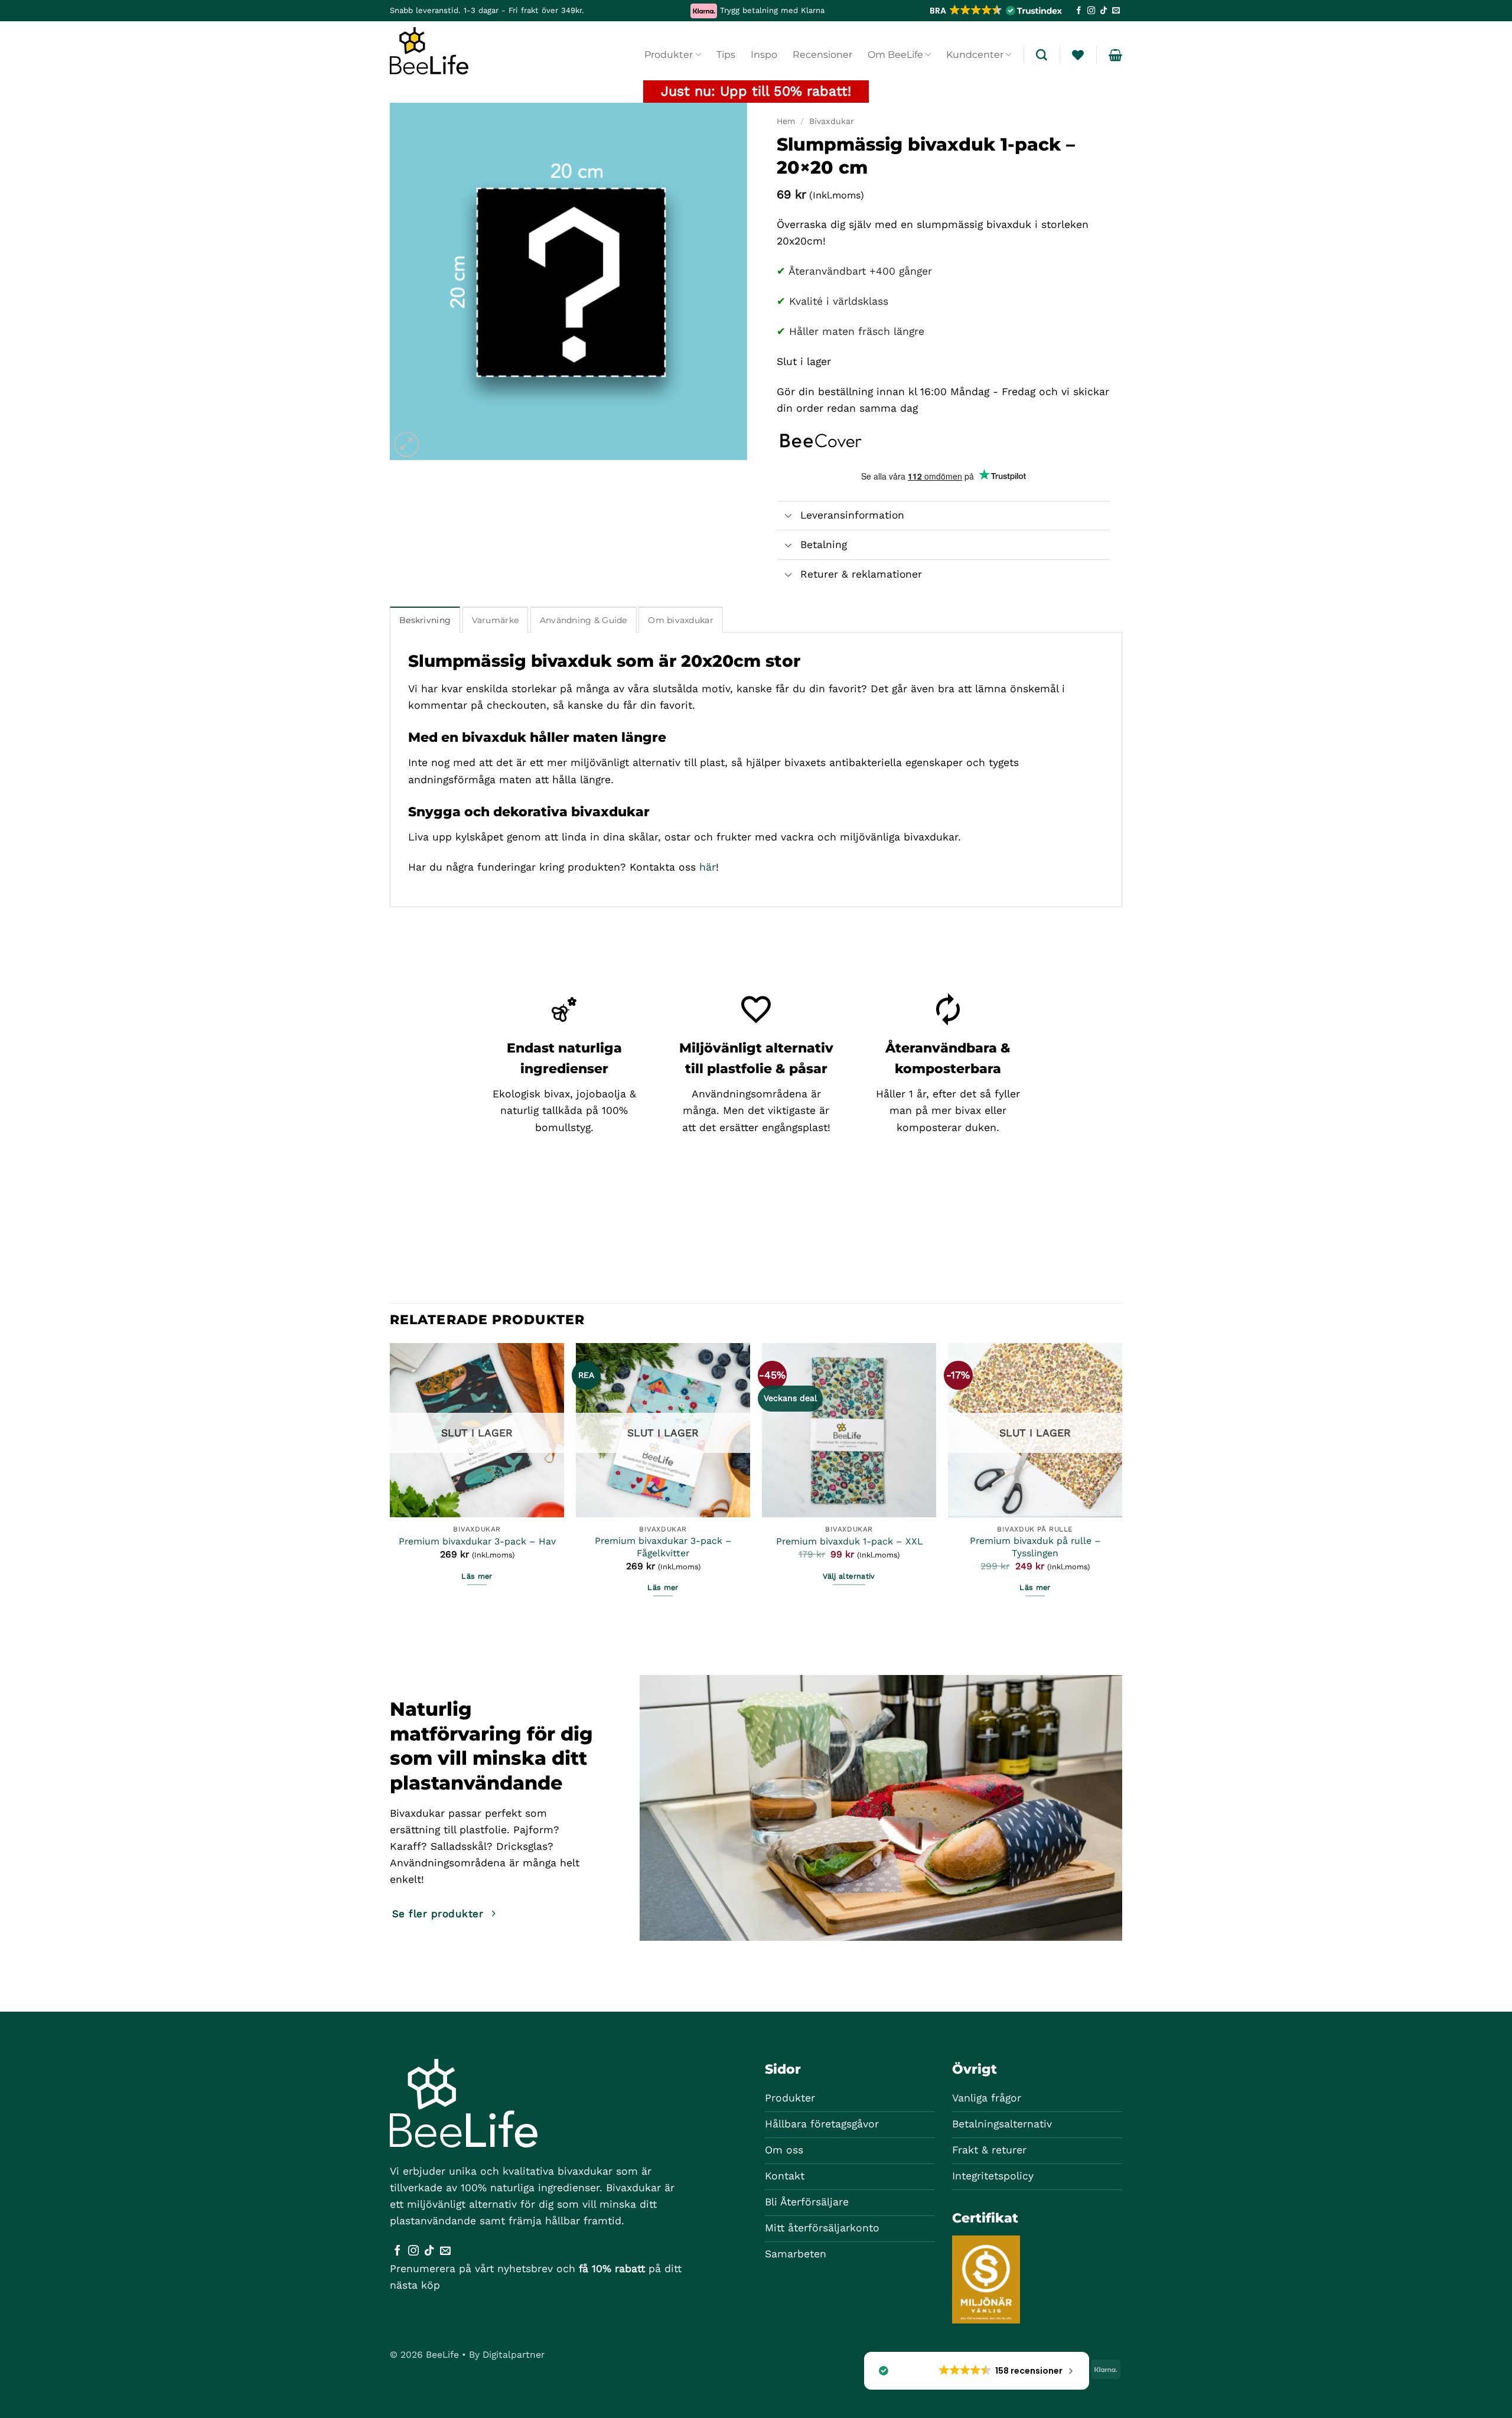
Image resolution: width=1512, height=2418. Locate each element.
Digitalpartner (514, 2355)
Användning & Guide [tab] (584, 620)
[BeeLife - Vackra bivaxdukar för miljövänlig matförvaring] (448, 51)
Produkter (669, 55)
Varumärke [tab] (496, 620)
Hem (786, 121)
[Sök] (1042, 55)
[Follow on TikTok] (1104, 11)
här (708, 867)
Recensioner (822, 55)
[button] (995, 11)
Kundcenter (975, 55)
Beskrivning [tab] (425, 620)
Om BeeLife (895, 55)
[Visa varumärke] (821, 439)
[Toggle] (788, 517)
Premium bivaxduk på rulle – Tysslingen (1035, 1547)
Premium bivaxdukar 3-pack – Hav (477, 1541)
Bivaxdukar (832, 121)
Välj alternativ (849, 1576)
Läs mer (477, 1576)
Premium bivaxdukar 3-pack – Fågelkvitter (663, 1547)
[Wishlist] (1078, 55)
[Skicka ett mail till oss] (1116, 11)
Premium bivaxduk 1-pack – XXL (849, 1541)
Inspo (764, 55)
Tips (726, 55)
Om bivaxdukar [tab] (681, 620)
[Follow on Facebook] (1079, 11)
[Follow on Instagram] (1091, 11)
